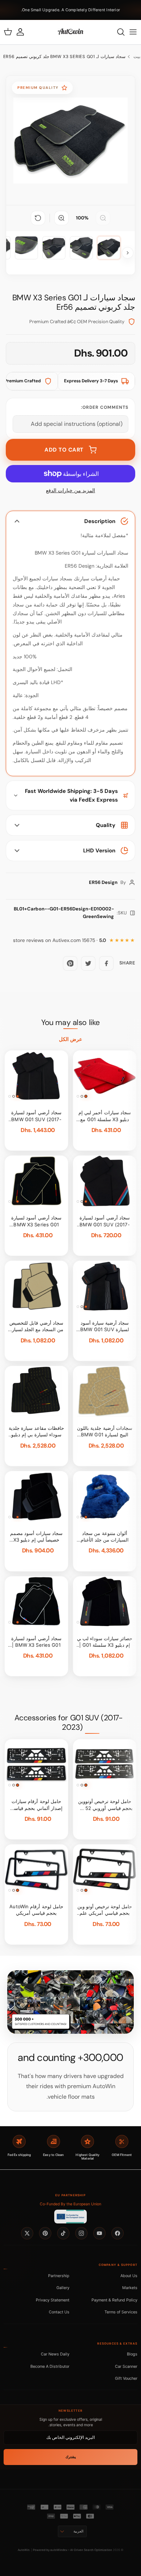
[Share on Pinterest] (70, 963)
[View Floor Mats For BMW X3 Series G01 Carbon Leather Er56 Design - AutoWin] (109, 248)
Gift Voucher (126, 2378)
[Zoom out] (103, 218)
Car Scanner (126, 2366)
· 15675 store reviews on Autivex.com (60, 940)
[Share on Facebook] (106, 963)
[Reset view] (38, 218)
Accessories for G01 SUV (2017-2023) (69, 1723)
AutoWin (24, 2550)
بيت (137, 57)
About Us (129, 2276)
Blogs (132, 2354)
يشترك (71, 2457)
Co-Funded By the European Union (70, 2204)
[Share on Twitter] (88, 963)
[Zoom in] (61, 218)
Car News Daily (55, 2354)
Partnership (59, 2276)
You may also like (70, 1022)
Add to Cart (64, 450)
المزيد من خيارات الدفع (70, 491)
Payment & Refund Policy (114, 2300)
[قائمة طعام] (133, 32)
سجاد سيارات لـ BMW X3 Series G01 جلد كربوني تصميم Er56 (64, 57)
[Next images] (128, 253)
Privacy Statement (53, 2300)
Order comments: (105, 407)
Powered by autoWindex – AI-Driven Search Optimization (72, 2550)
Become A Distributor (50, 2366)
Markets (130, 2288)
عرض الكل (70, 1039)
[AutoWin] (70, 32)
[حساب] (24, 32)
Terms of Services (121, 2312)
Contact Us (59, 2312)
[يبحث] (117, 32)
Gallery (63, 2288)
